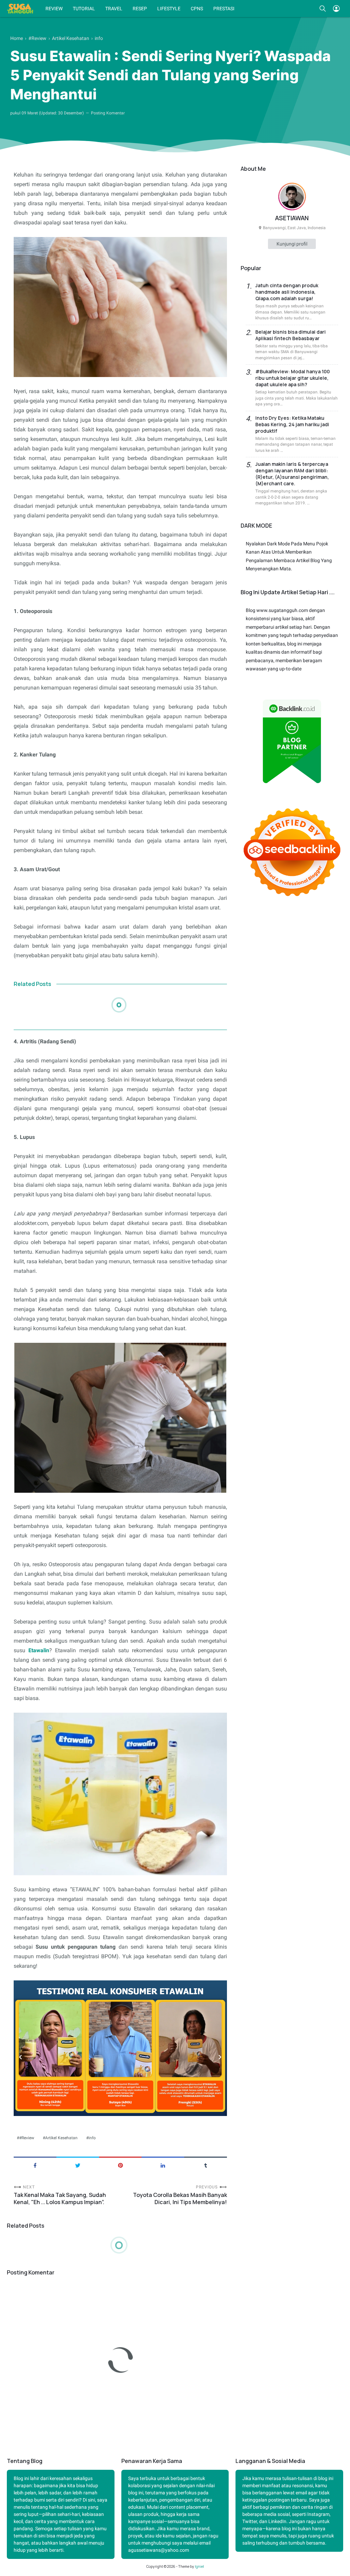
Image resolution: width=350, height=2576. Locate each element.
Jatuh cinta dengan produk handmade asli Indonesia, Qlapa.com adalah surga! (287, 292)
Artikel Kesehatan (61, 2138)
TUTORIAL (84, 9)
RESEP (140, 9)
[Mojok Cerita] (20, 9)
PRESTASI (224, 9)
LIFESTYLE (169, 9)
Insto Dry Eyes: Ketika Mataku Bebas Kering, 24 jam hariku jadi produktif (292, 424)
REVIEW (54, 9)
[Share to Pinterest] (120, 2165)
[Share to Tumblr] (206, 2165)
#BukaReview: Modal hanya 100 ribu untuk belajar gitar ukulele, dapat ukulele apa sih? (293, 378)
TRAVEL (114, 9)
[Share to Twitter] (78, 2165)
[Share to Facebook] (35, 2165)
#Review (27, 2138)
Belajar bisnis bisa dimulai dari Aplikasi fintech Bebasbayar (291, 335)
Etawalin (39, 1650)
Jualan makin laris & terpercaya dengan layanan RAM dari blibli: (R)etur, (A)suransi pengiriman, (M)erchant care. (292, 474)
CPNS (197, 9)
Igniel (199, 2566)
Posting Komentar (108, 113)
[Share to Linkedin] (163, 2165)
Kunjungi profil (292, 244)
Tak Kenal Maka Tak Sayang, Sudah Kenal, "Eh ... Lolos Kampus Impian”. (60, 2199)
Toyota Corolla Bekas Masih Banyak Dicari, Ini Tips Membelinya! (180, 2199)
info (92, 2138)
